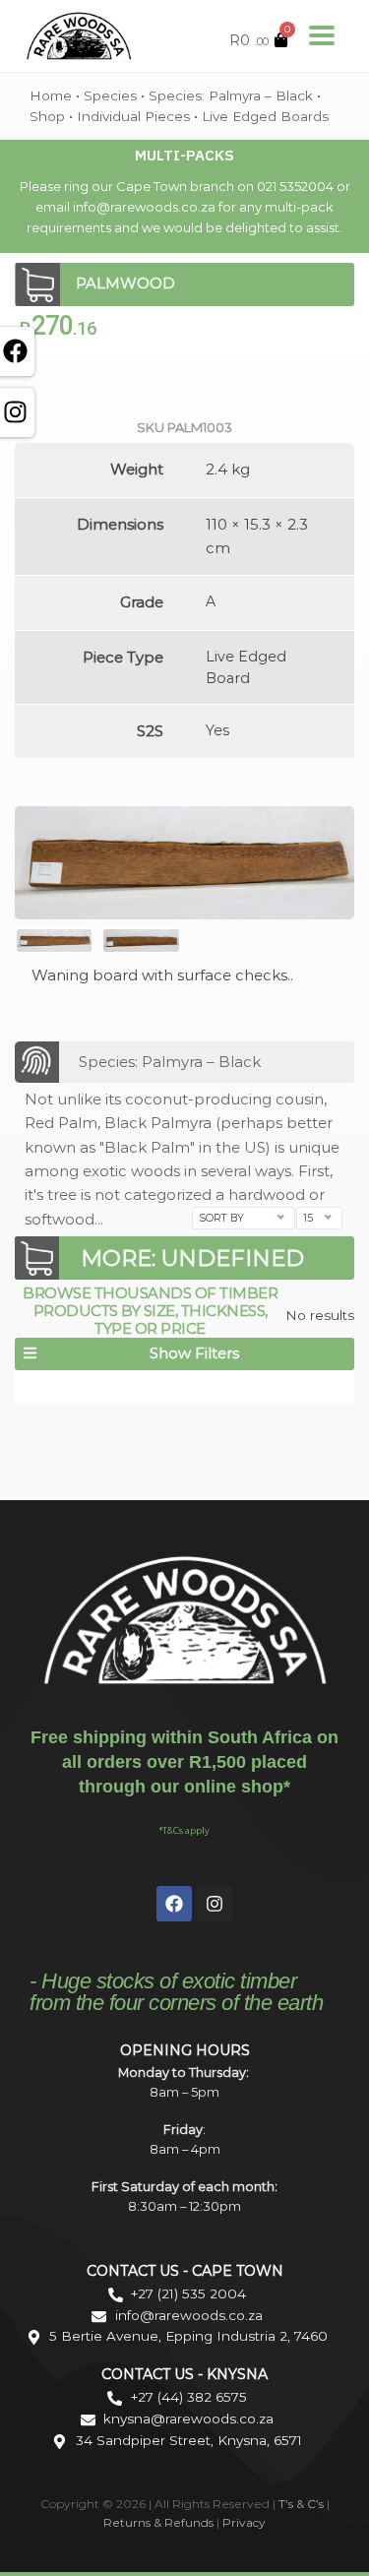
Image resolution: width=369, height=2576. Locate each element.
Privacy (244, 2522)
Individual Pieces (133, 116)
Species (110, 95)
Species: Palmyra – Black (231, 95)
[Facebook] (174, 1904)
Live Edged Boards (265, 116)
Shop (47, 116)
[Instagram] (215, 1904)
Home (51, 95)
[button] (184, 1354)
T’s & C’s (301, 2504)
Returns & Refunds (158, 2522)
